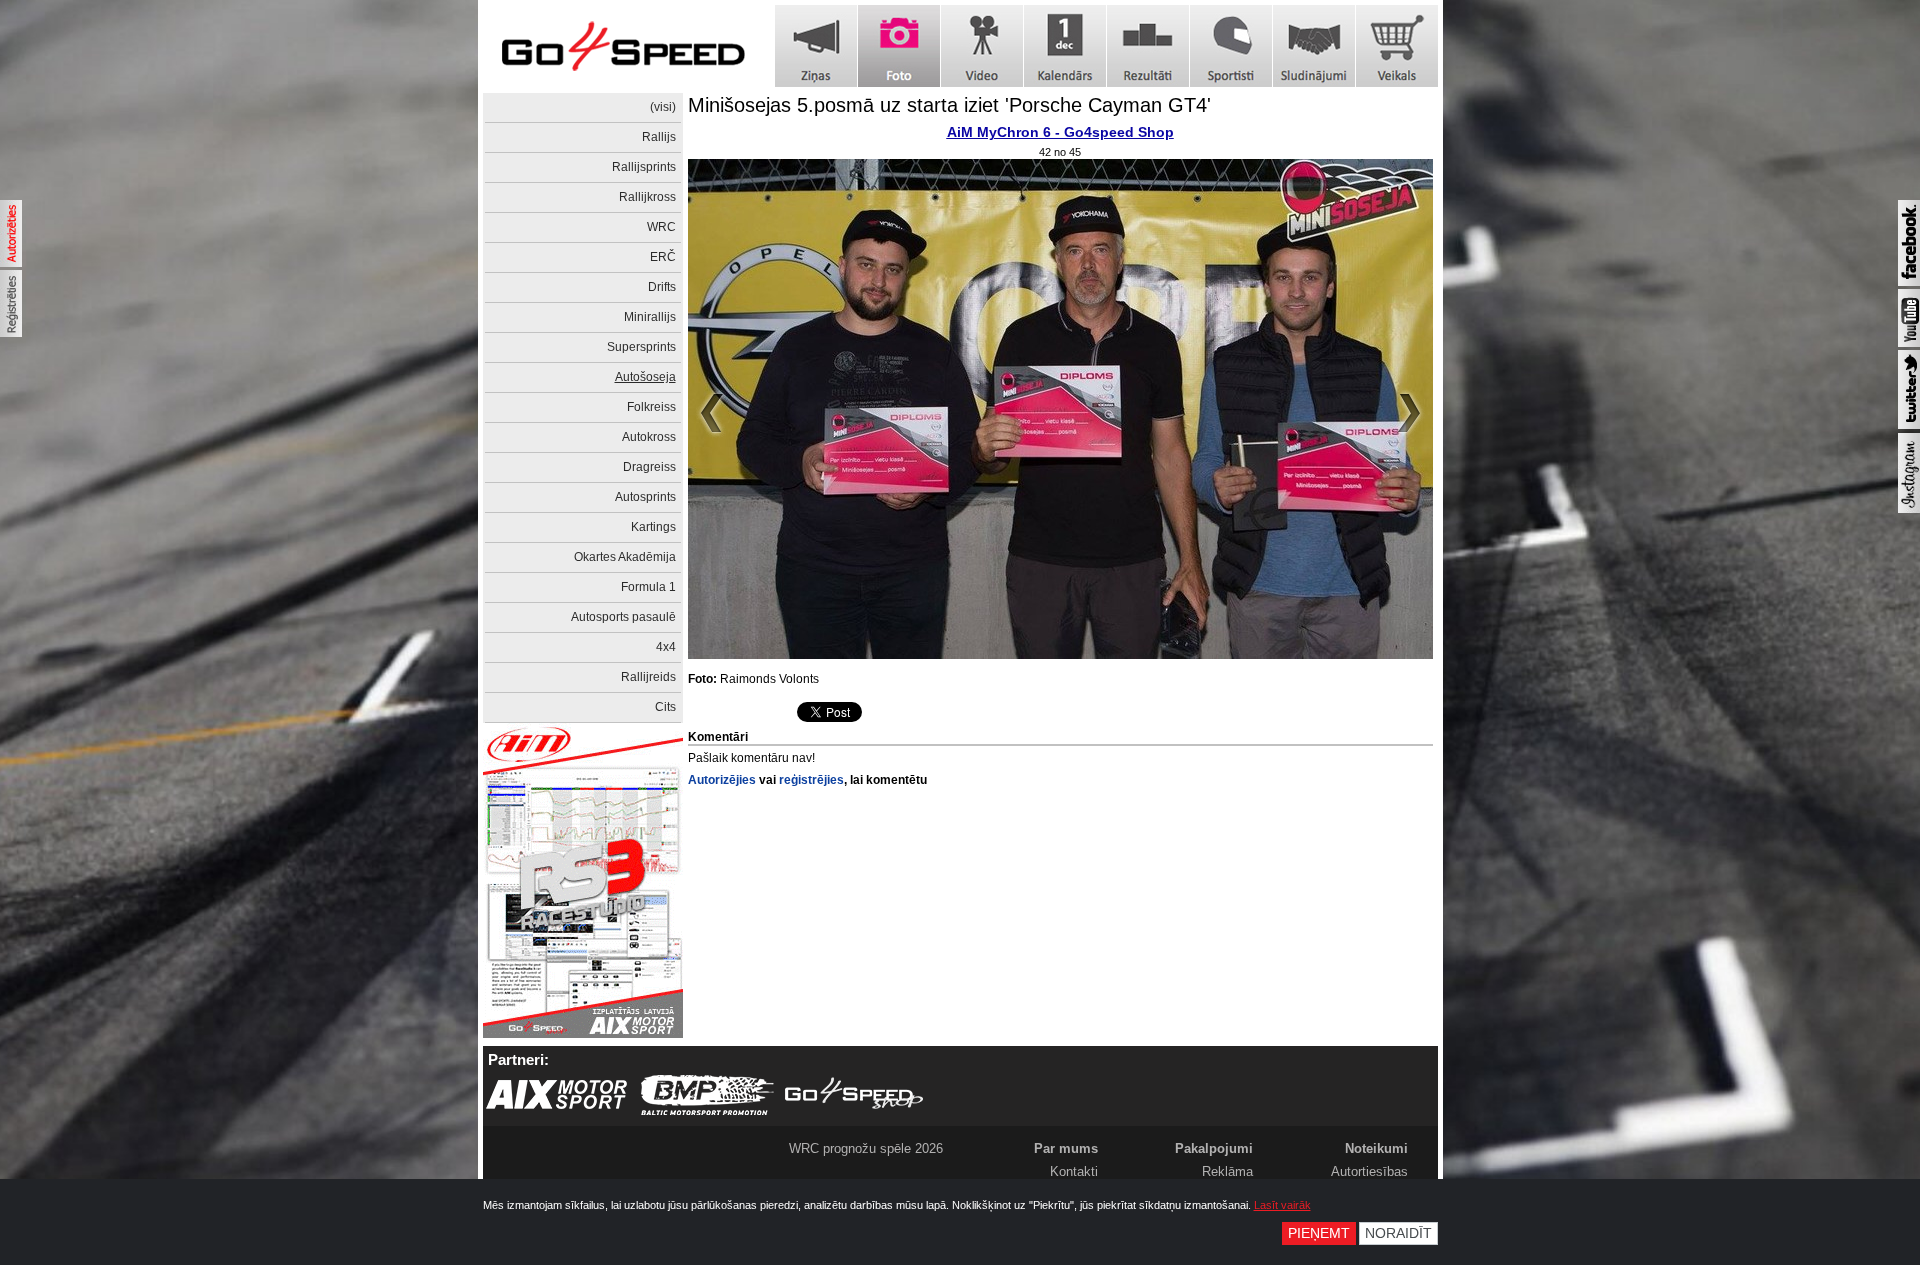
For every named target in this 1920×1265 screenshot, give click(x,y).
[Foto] (899, 46)
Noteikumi (1376, 1148)
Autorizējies (722, 780)
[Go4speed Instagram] (1909, 509)
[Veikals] (1397, 46)
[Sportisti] (1231, 46)
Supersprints (641, 347)
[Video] (982, 46)
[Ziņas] (816, 46)
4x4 (666, 647)
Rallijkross (647, 197)
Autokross (649, 437)
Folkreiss (651, 407)
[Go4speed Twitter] (1909, 425)
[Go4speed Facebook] (1909, 282)
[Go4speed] (623, 46)
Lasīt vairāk (1282, 1205)
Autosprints (645, 497)
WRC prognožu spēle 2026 (866, 1148)
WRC (661, 227)
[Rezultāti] (1148, 46)
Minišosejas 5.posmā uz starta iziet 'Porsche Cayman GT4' (949, 105)
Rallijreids (648, 677)
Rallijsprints (644, 167)
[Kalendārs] (1065, 46)
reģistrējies (811, 780)
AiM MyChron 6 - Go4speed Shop (1060, 132)
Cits (665, 707)
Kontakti (1074, 1171)
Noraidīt (1398, 1233)
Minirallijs (650, 317)
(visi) (663, 107)
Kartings (653, 527)
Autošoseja (645, 377)
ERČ (663, 257)
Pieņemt (1319, 1233)
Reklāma (1227, 1171)
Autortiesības (1369, 1171)
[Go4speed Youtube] (1909, 343)
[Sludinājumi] (1314, 46)
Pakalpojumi (1214, 1148)
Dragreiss (649, 467)
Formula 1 (648, 587)
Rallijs (659, 137)
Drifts (662, 287)
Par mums (1066, 1148)
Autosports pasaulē (623, 617)
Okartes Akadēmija (625, 557)
